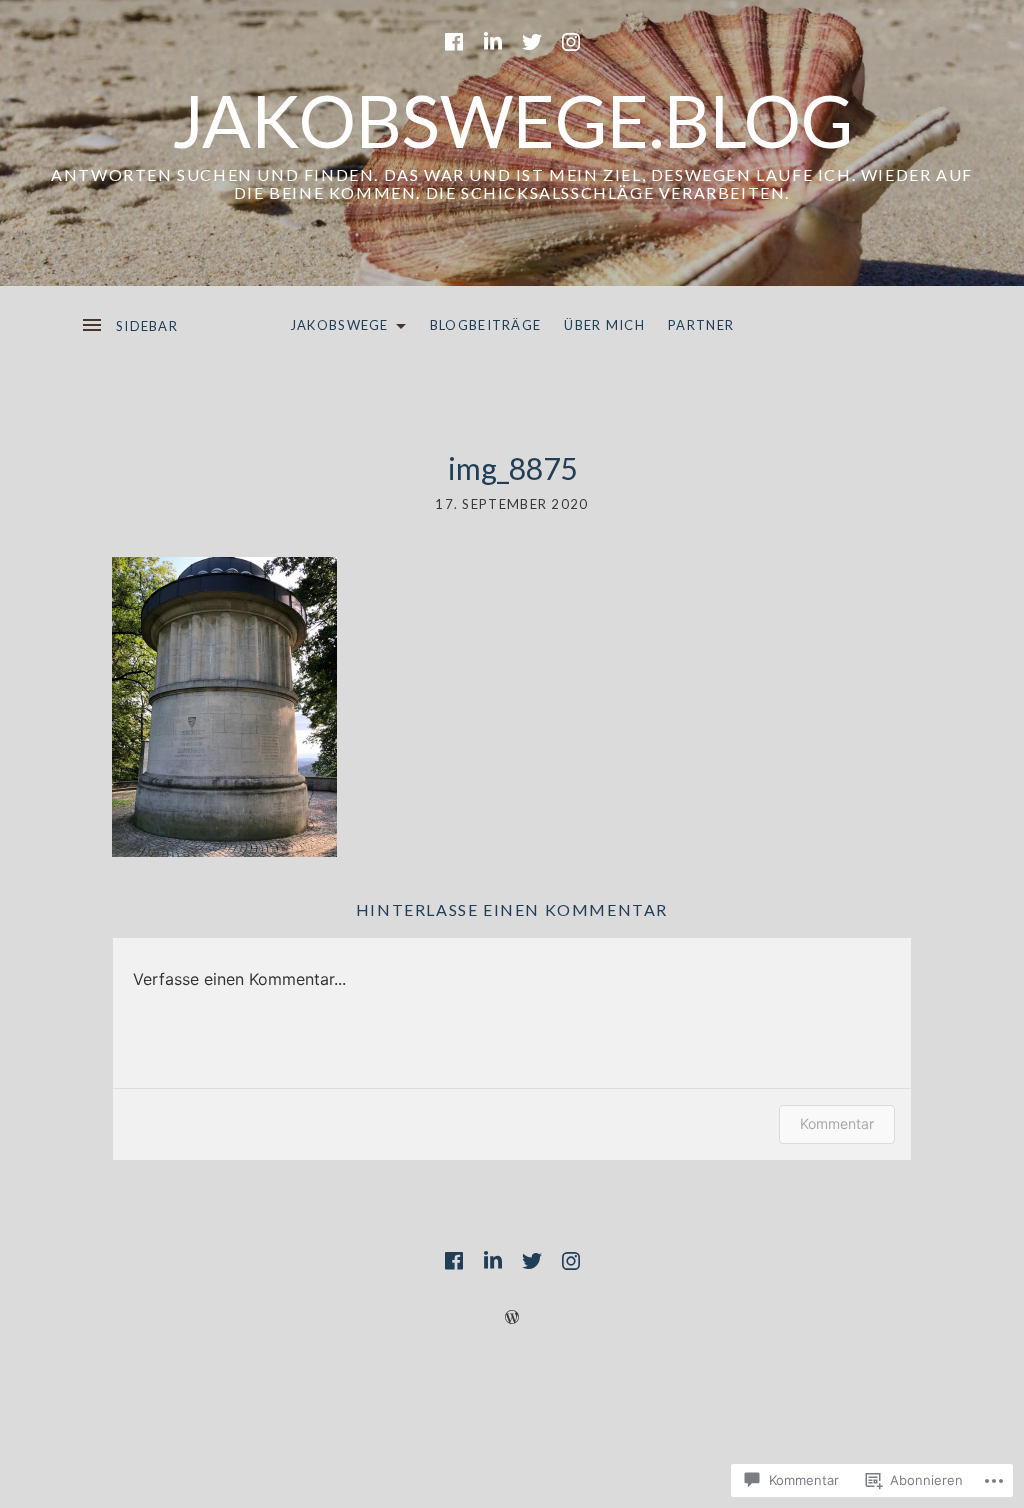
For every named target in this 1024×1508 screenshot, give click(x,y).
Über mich (604, 325)
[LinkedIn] (493, 42)
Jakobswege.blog (512, 120)
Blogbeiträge (486, 325)
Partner (701, 325)
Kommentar (837, 1123)
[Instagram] (571, 42)
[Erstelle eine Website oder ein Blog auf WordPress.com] (512, 1316)
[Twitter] (532, 42)
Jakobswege (334, 329)
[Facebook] (454, 42)
